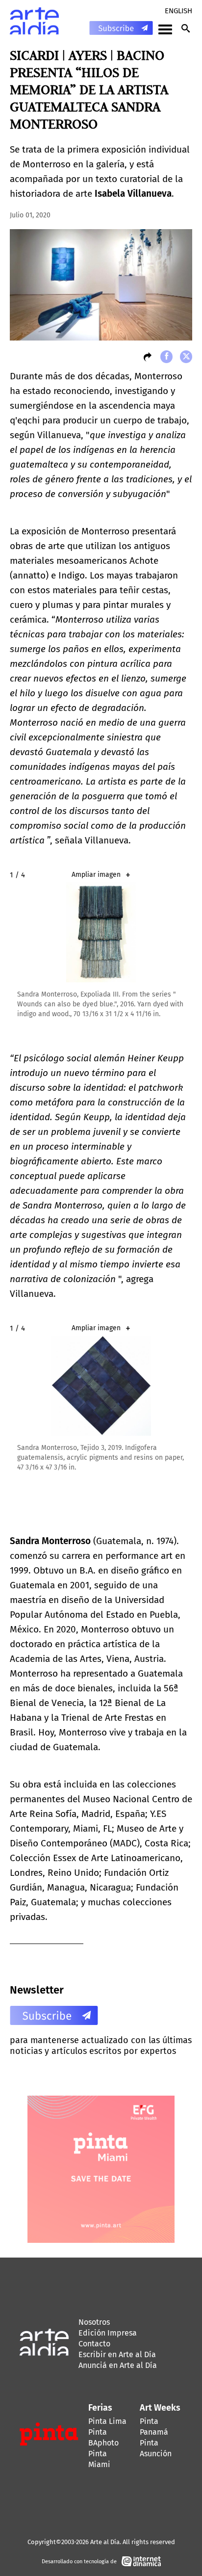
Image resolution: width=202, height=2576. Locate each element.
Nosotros (94, 2322)
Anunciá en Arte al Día (118, 2365)
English (178, 11)
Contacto (94, 2344)
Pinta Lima (107, 2421)
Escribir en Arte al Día (117, 2354)
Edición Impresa (108, 2333)
